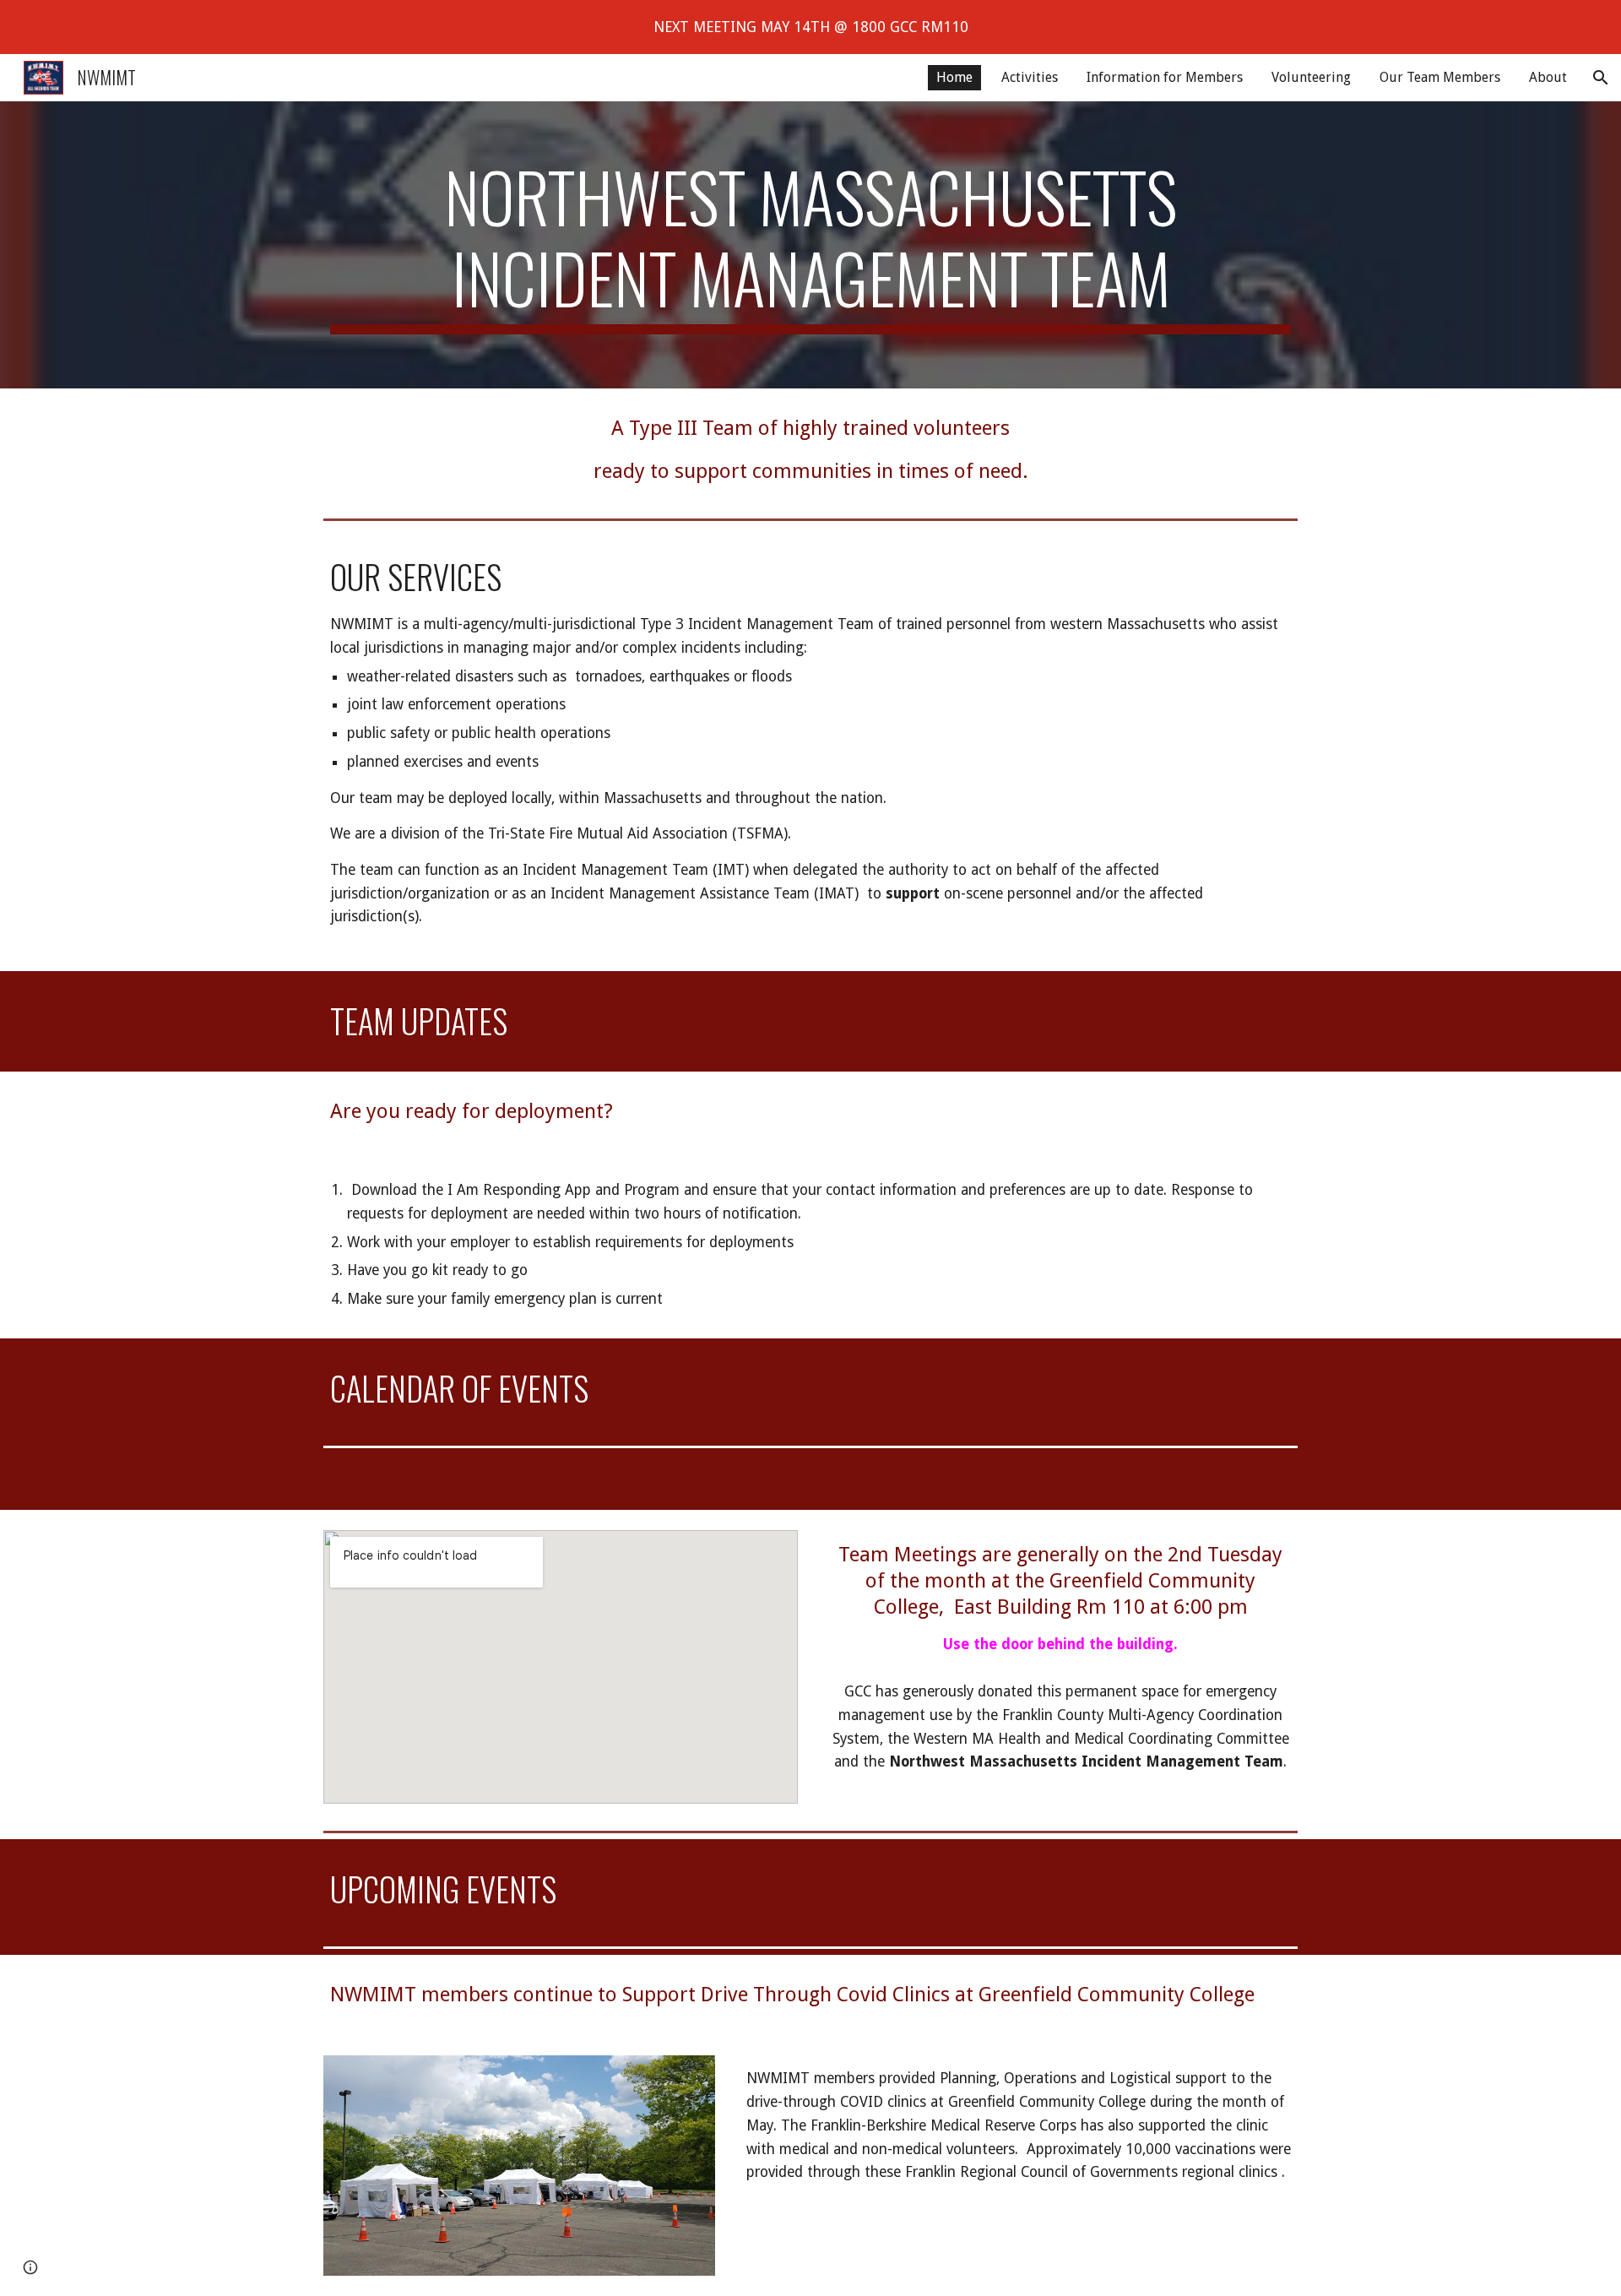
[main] (810, 245)
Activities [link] (1030, 77)
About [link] (1548, 77)
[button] (1601, 78)
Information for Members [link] (1165, 77)
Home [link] (954, 77)
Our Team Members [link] (1440, 77)
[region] (810, 27)
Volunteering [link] (1311, 77)
